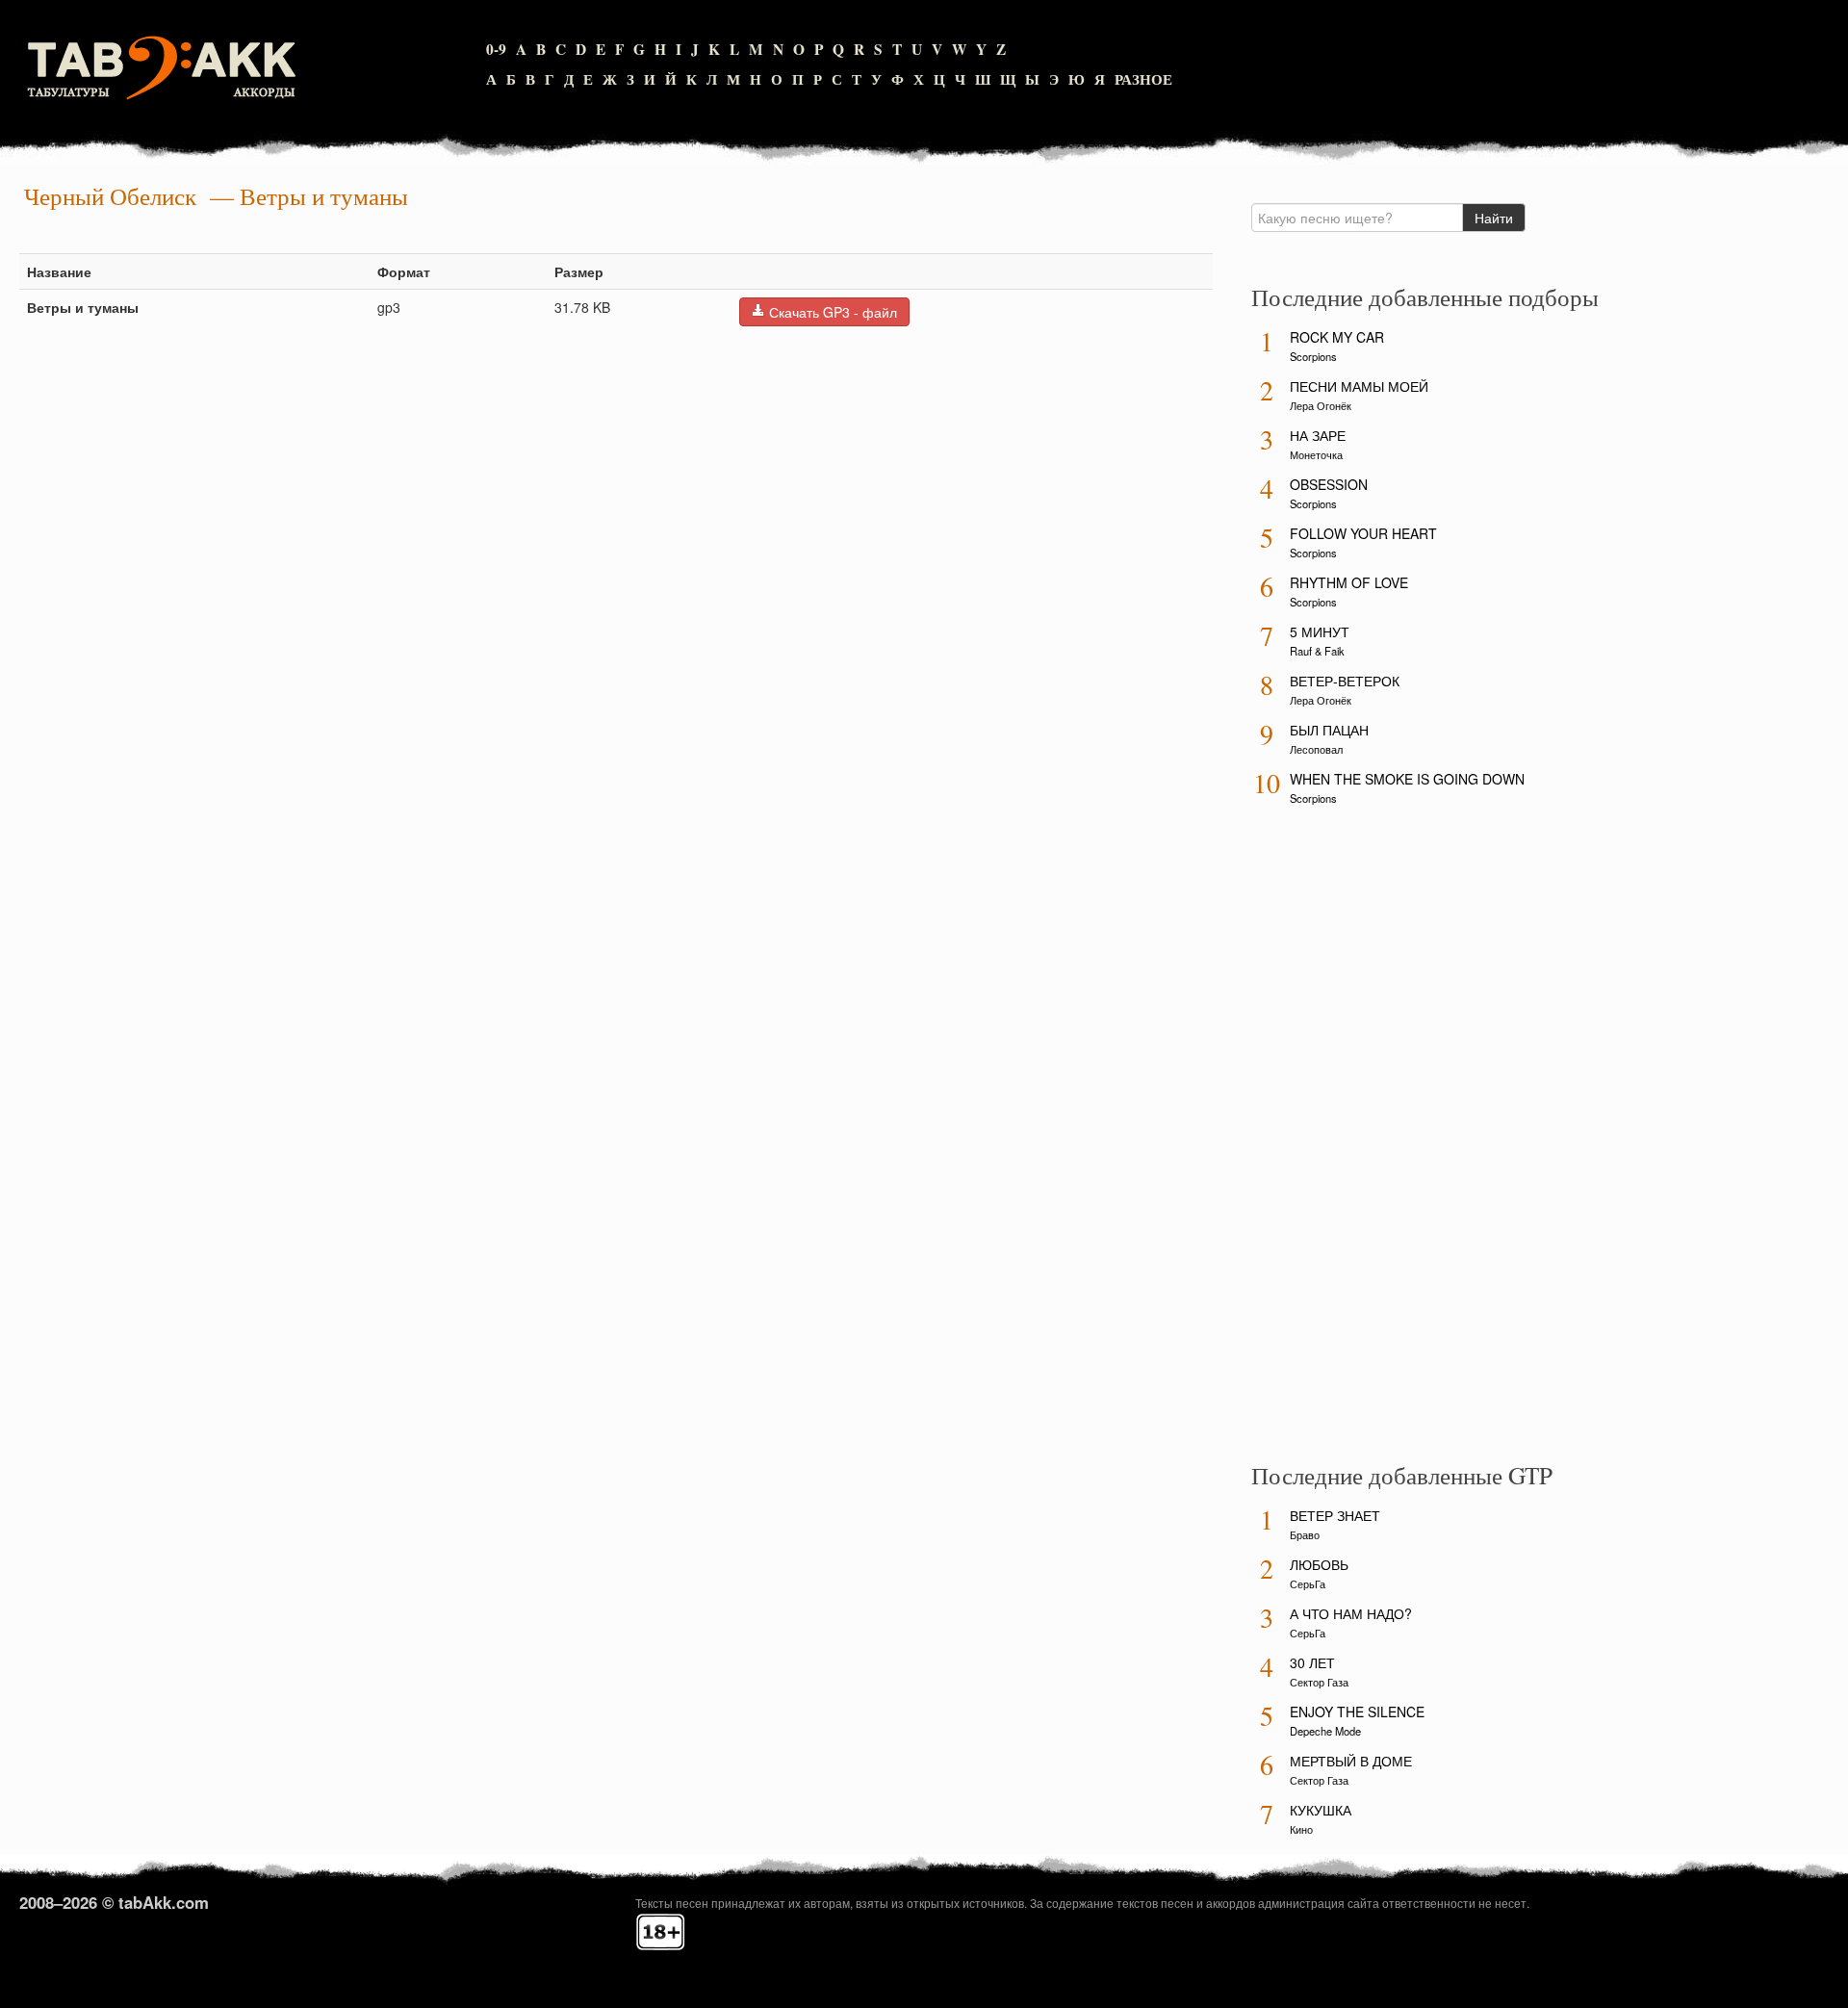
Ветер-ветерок (1345, 681)
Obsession (1329, 484)
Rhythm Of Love (1349, 582)
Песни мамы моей (1359, 386)
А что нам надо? (1351, 1613)
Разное (1143, 79)
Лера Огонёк (1321, 405)
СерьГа (1308, 1583)
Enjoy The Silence (1357, 1712)
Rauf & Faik (1317, 651)
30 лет (1312, 1662)
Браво (1305, 1534)
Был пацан (1329, 730)
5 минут (1320, 631)
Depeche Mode (1325, 1731)
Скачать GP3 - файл (831, 312)
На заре (1318, 435)
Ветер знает (1335, 1515)
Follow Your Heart (1363, 533)
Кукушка (1321, 1810)
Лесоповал (1316, 749)
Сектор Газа (1319, 1682)
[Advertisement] (1396, 1141)
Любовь (1319, 1564)
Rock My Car (1337, 337)
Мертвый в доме (1351, 1761)
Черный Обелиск (110, 195)
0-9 (496, 49)
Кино (1301, 1829)
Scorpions (1313, 356)
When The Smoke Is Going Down (1407, 779)
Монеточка (1316, 454)
